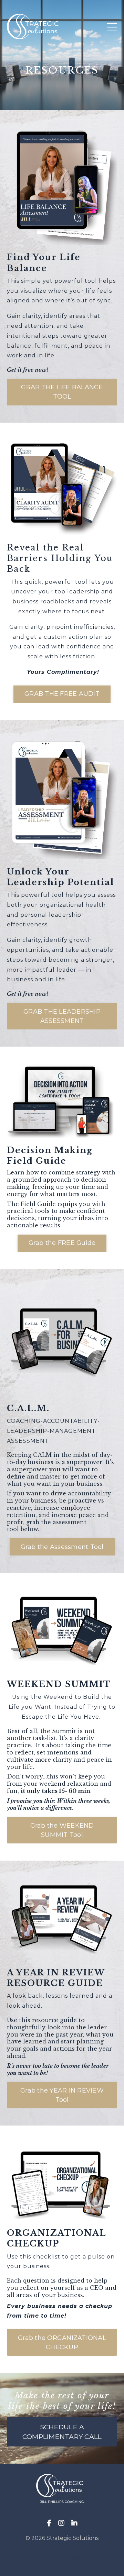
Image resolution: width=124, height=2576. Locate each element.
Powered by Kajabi (62, 2557)
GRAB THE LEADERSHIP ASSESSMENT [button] (62, 1016)
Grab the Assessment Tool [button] (62, 1547)
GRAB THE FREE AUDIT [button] (62, 694)
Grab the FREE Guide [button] (62, 1243)
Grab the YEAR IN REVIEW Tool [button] (62, 2095)
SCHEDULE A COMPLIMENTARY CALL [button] (62, 2432)
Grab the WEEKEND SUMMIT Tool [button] (62, 1830)
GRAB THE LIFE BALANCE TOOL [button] (62, 392)
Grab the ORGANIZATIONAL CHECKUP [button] (62, 2343)
